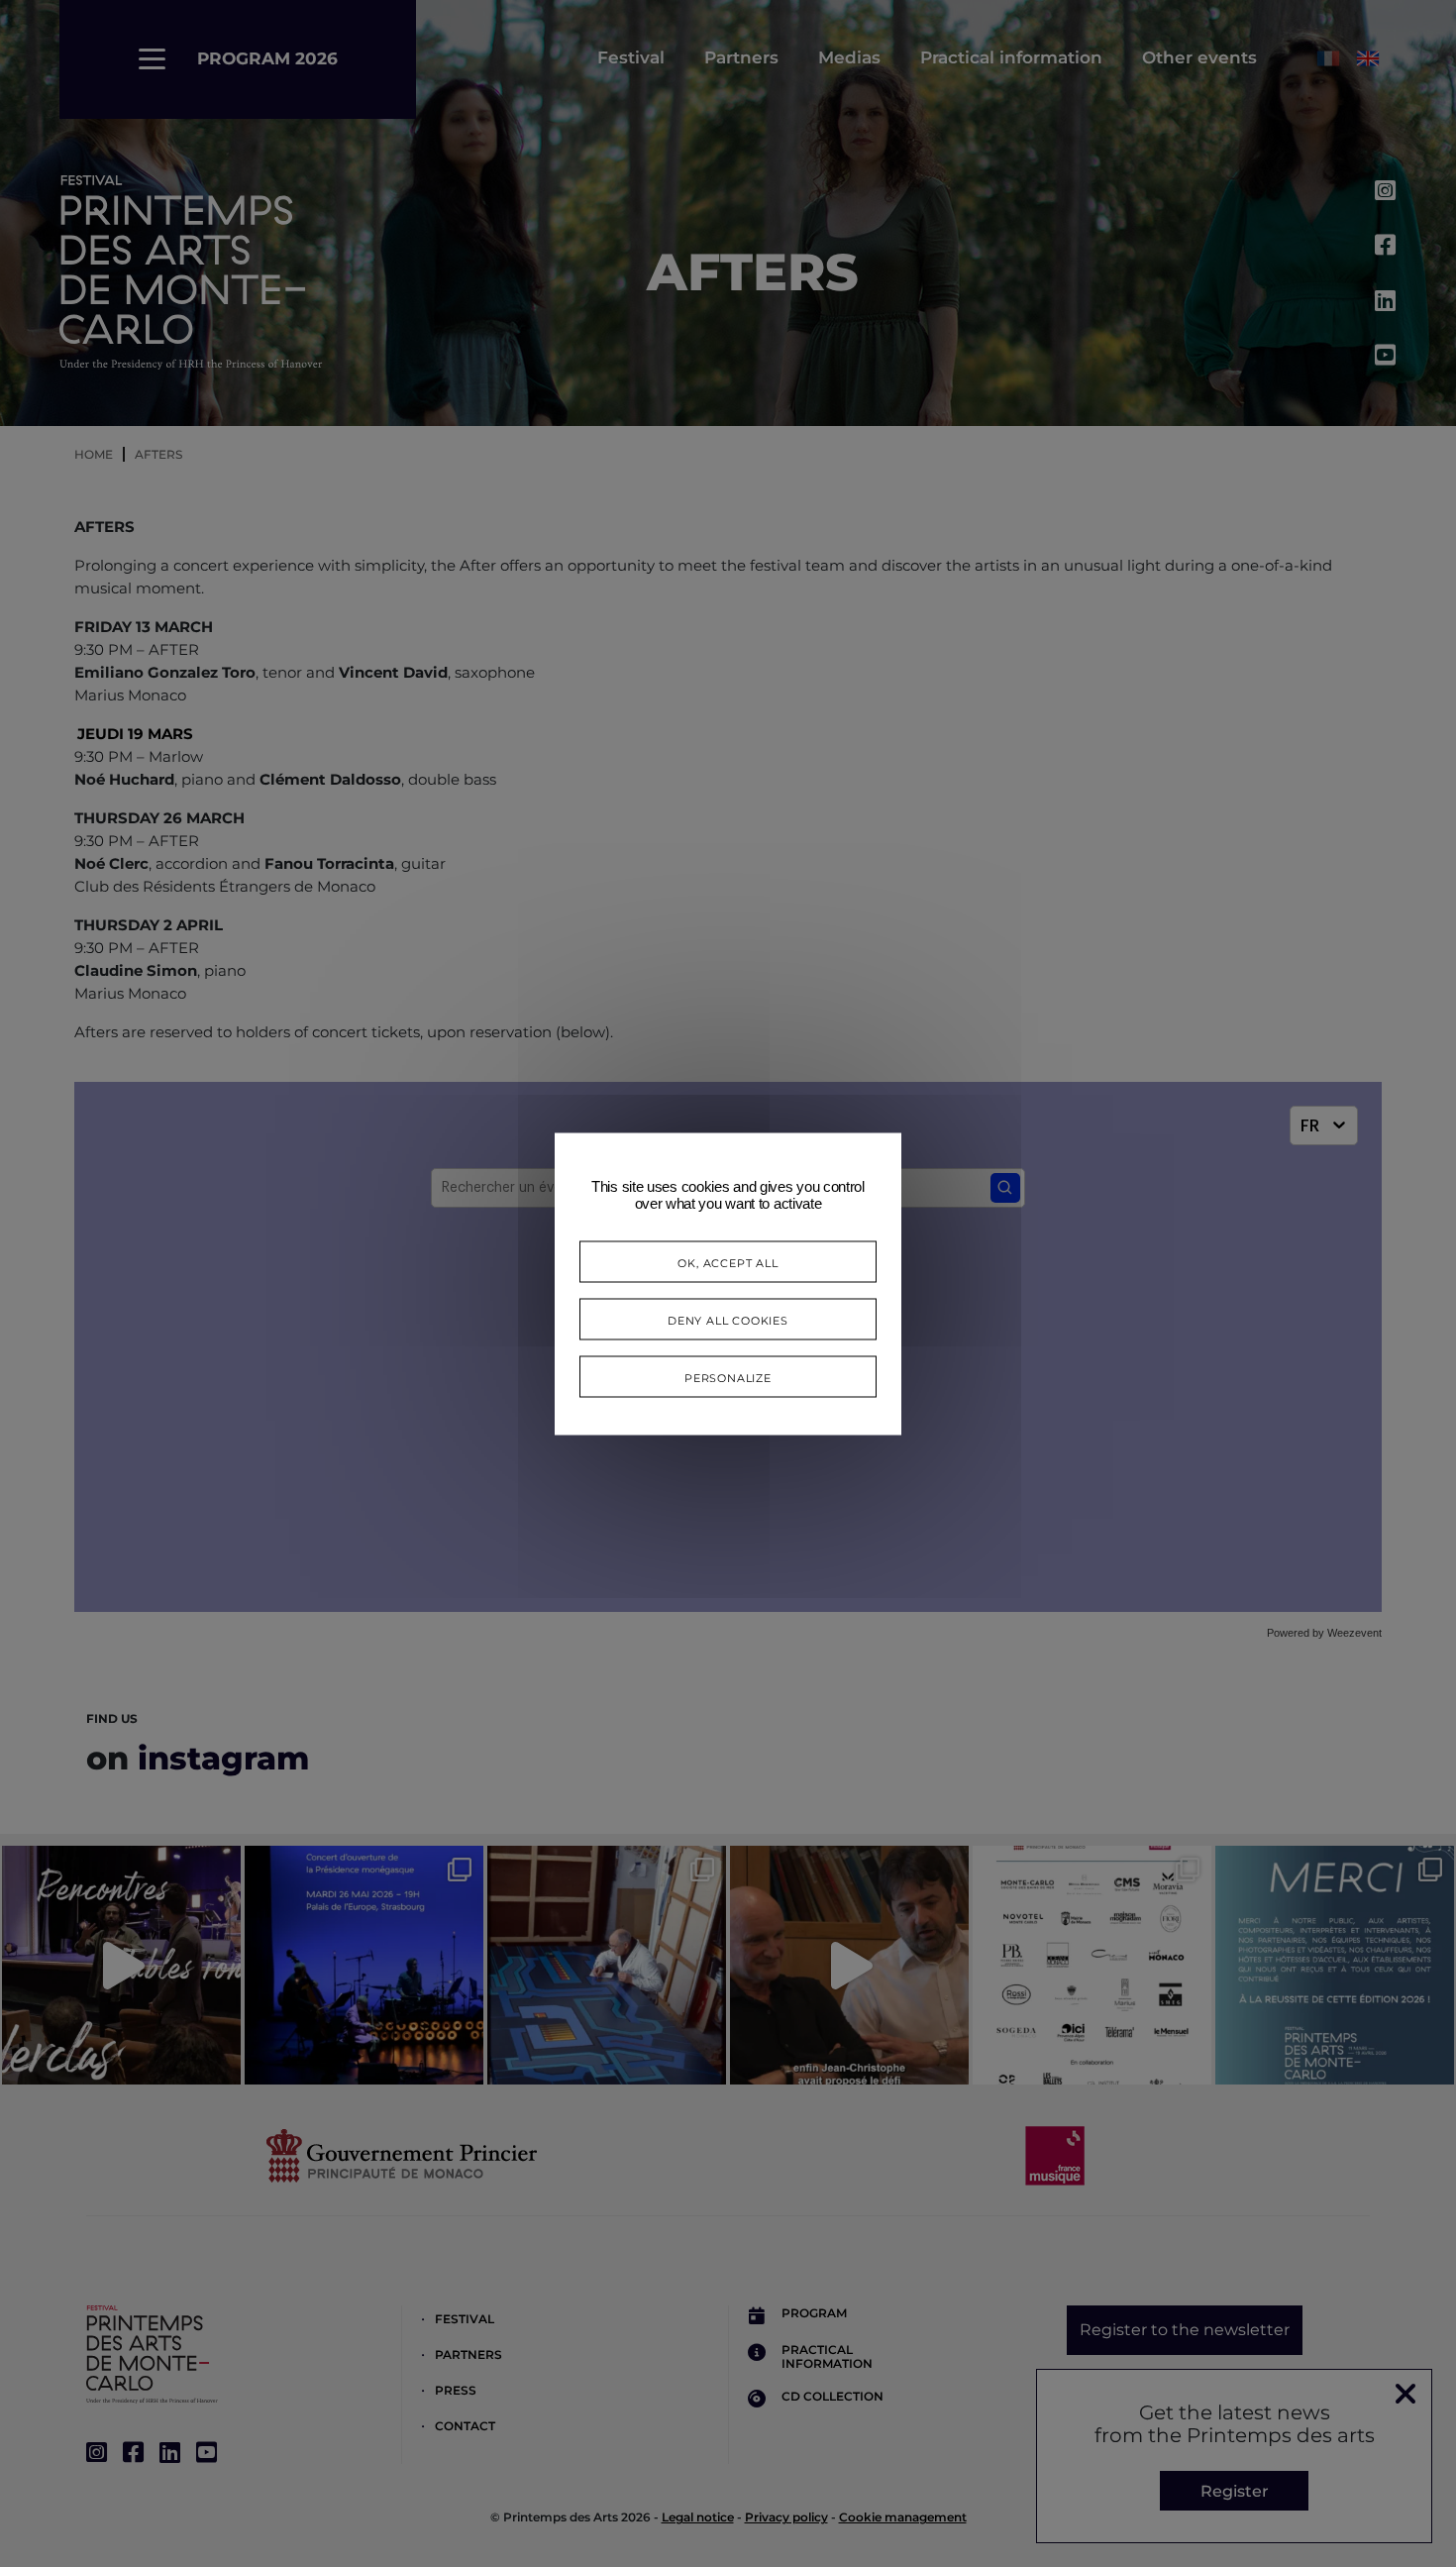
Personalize (728, 1376)
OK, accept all (728, 1261)
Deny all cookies (728, 1318)
